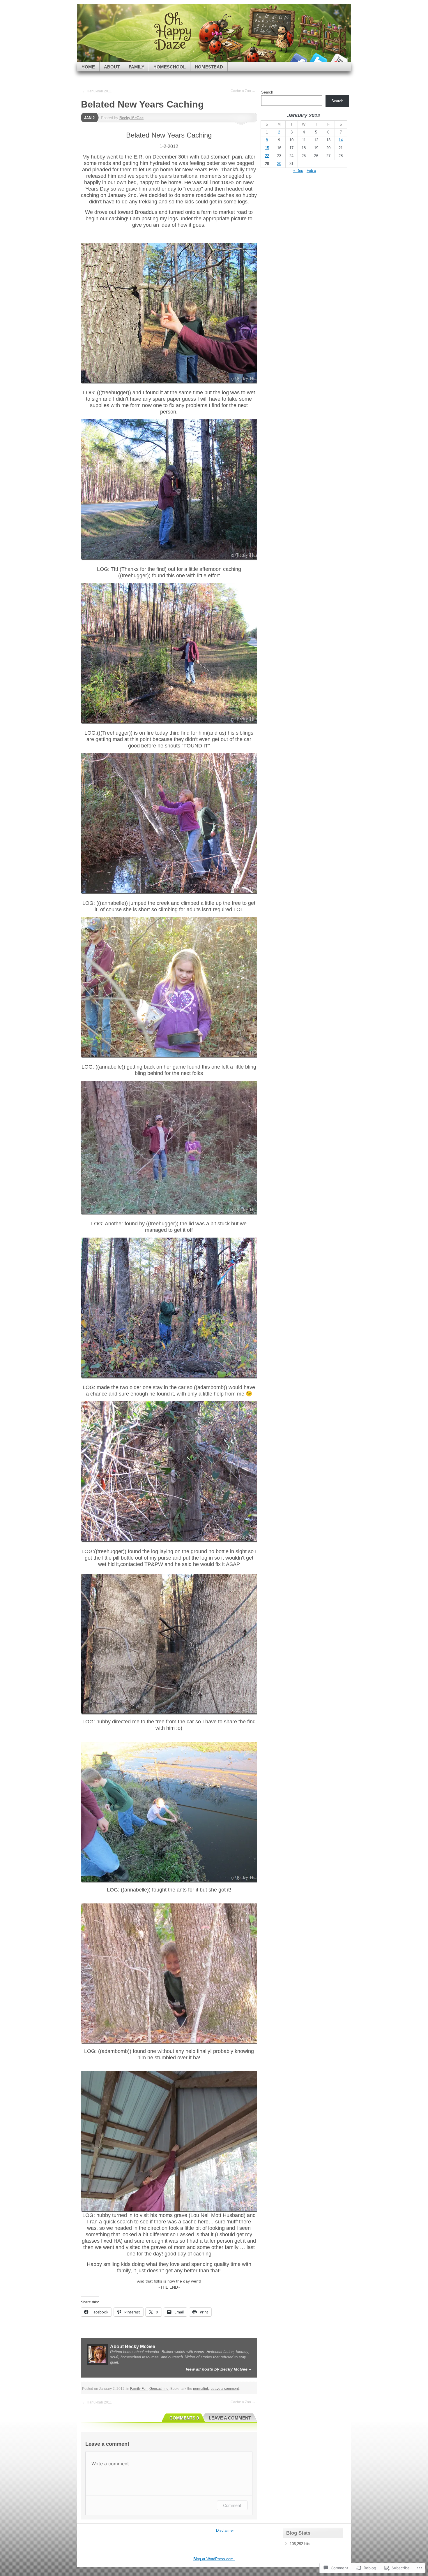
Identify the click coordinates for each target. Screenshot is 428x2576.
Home (88, 67)
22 (267, 156)
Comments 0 (184, 2418)
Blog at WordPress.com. (214, 2559)
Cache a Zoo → (243, 91)
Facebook (298, 60)
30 (279, 164)
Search (267, 92)
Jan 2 (89, 118)
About (112, 67)
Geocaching (159, 2389)
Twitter (318, 60)
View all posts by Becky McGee (218, 2369)
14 (341, 140)
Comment (232, 2505)
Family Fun (139, 2389)
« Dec (298, 171)
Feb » (311, 171)
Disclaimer (225, 2530)
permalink (201, 2389)
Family (137, 67)
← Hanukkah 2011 (97, 91)
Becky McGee (131, 118)
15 (267, 148)
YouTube (339, 60)
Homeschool (170, 67)
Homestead (209, 67)
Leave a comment (225, 2389)
